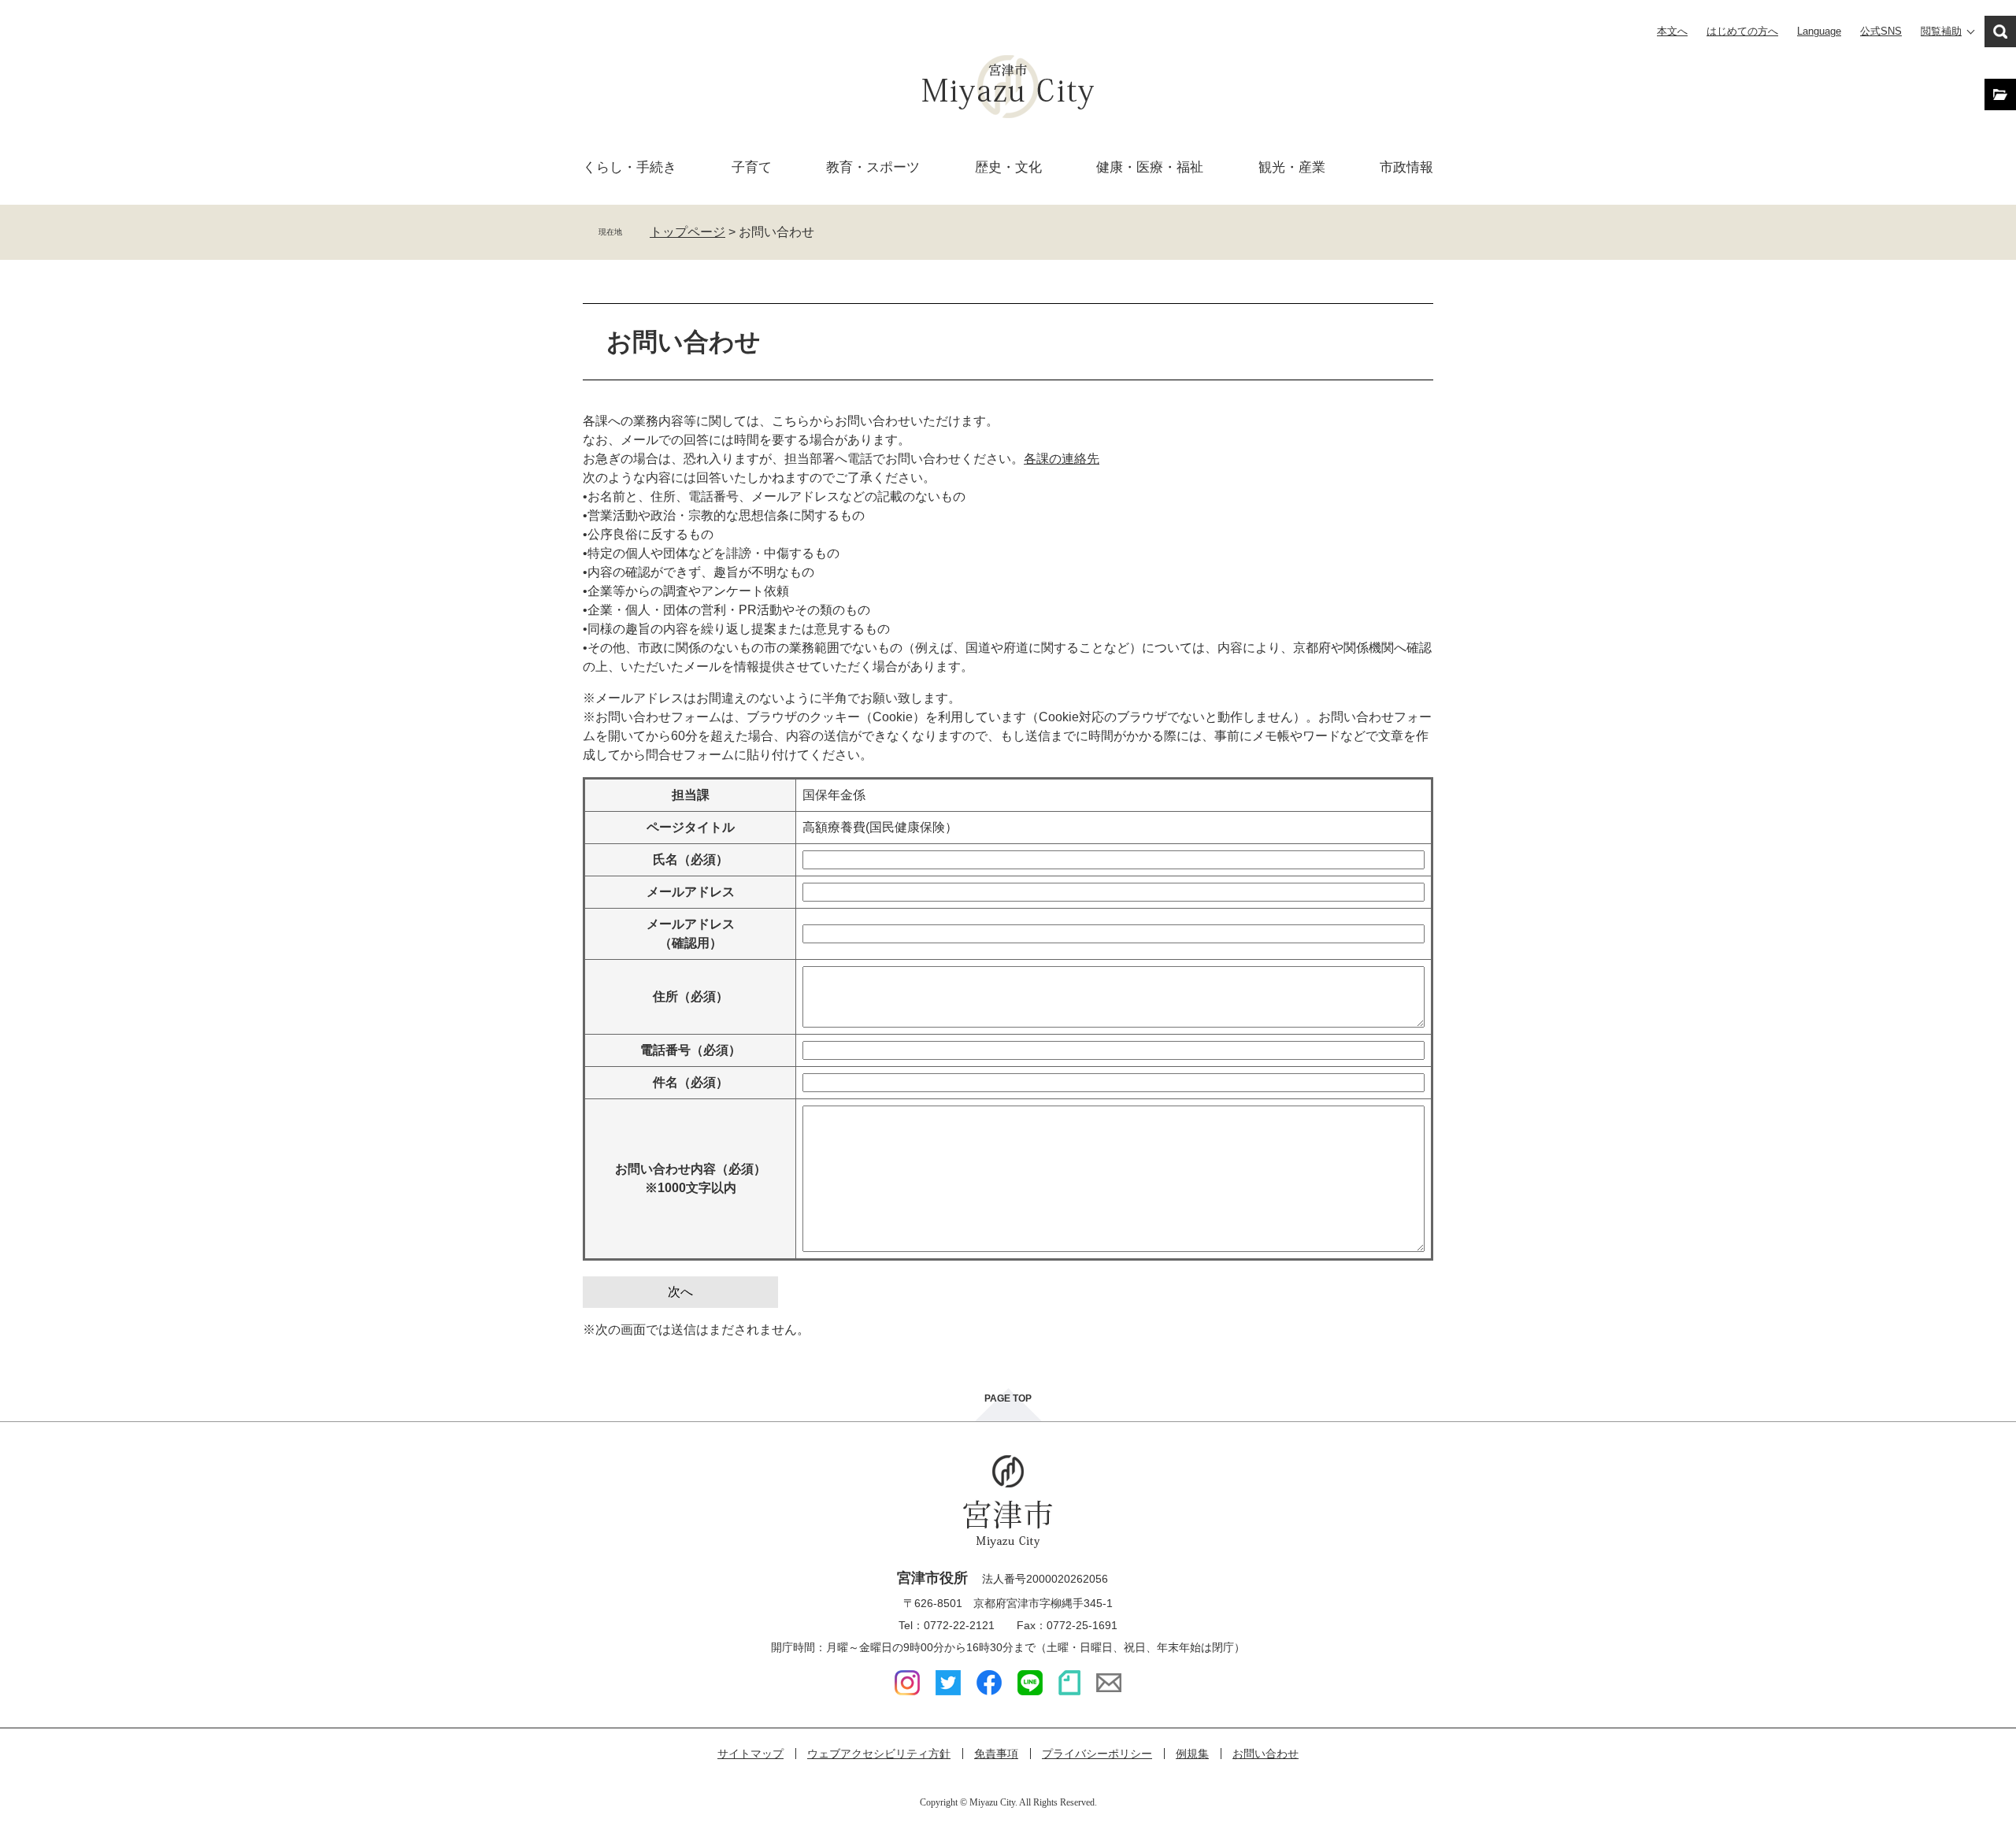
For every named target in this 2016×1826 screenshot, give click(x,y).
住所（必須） (691, 996)
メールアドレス (691, 892)
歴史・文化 (1008, 167)
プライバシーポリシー (1097, 1754)
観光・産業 (1292, 167)
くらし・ (630, 167)
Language (1819, 31)
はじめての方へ (1742, 31)
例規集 (1192, 1754)
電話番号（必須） (691, 1050)
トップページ (687, 232)
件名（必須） (691, 1082)
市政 (1406, 167)
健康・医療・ (1150, 167)
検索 (2000, 31)
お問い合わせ (1266, 1754)
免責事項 (996, 1754)
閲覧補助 (1941, 31)
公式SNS (1881, 31)
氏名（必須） (691, 859)
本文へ (1672, 31)
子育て (752, 167)
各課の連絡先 (1062, 459)
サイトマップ (750, 1754)
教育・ (873, 167)
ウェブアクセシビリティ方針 (879, 1754)
